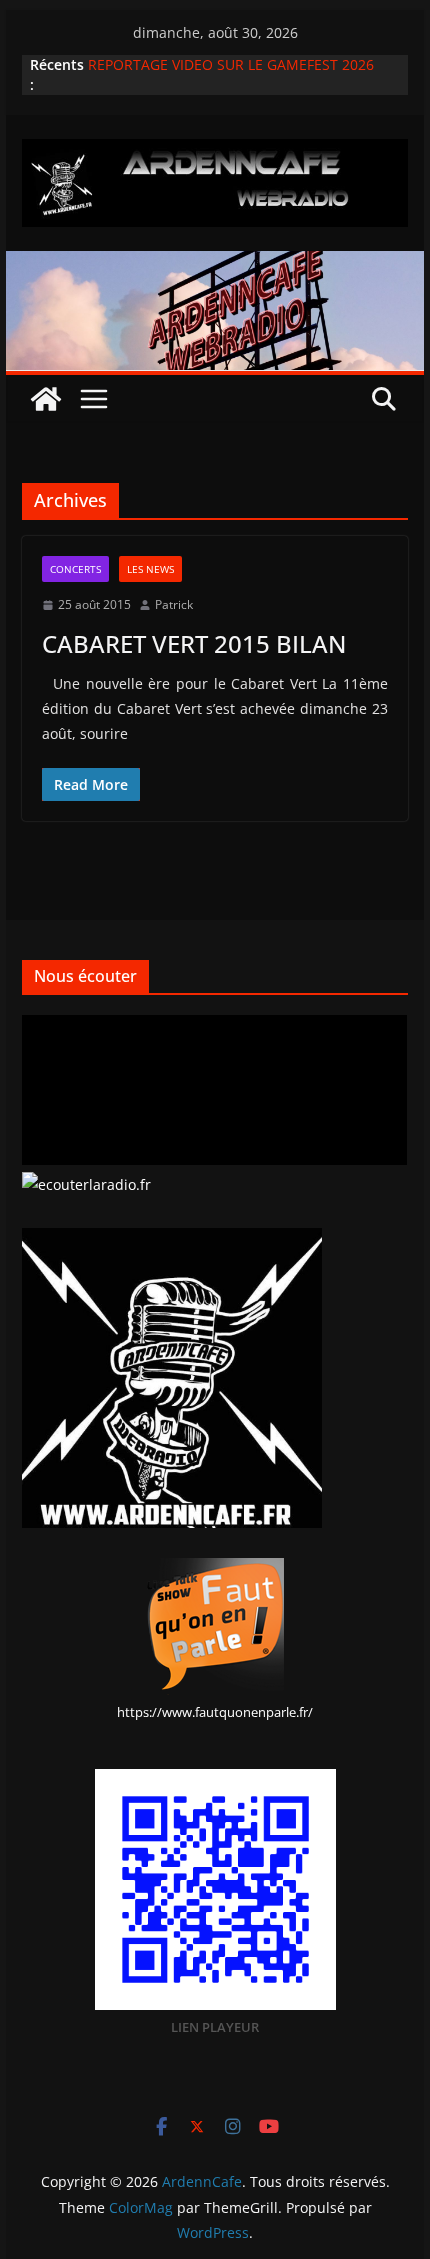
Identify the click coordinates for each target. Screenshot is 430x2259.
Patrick (174, 604)
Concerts (75, 569)
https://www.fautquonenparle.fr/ (215, 1712)
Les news (150, 569)
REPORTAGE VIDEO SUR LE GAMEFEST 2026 (231, 64)
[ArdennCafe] (214, 265)
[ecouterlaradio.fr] (86, 1184)
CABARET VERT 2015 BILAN (194, 643)
